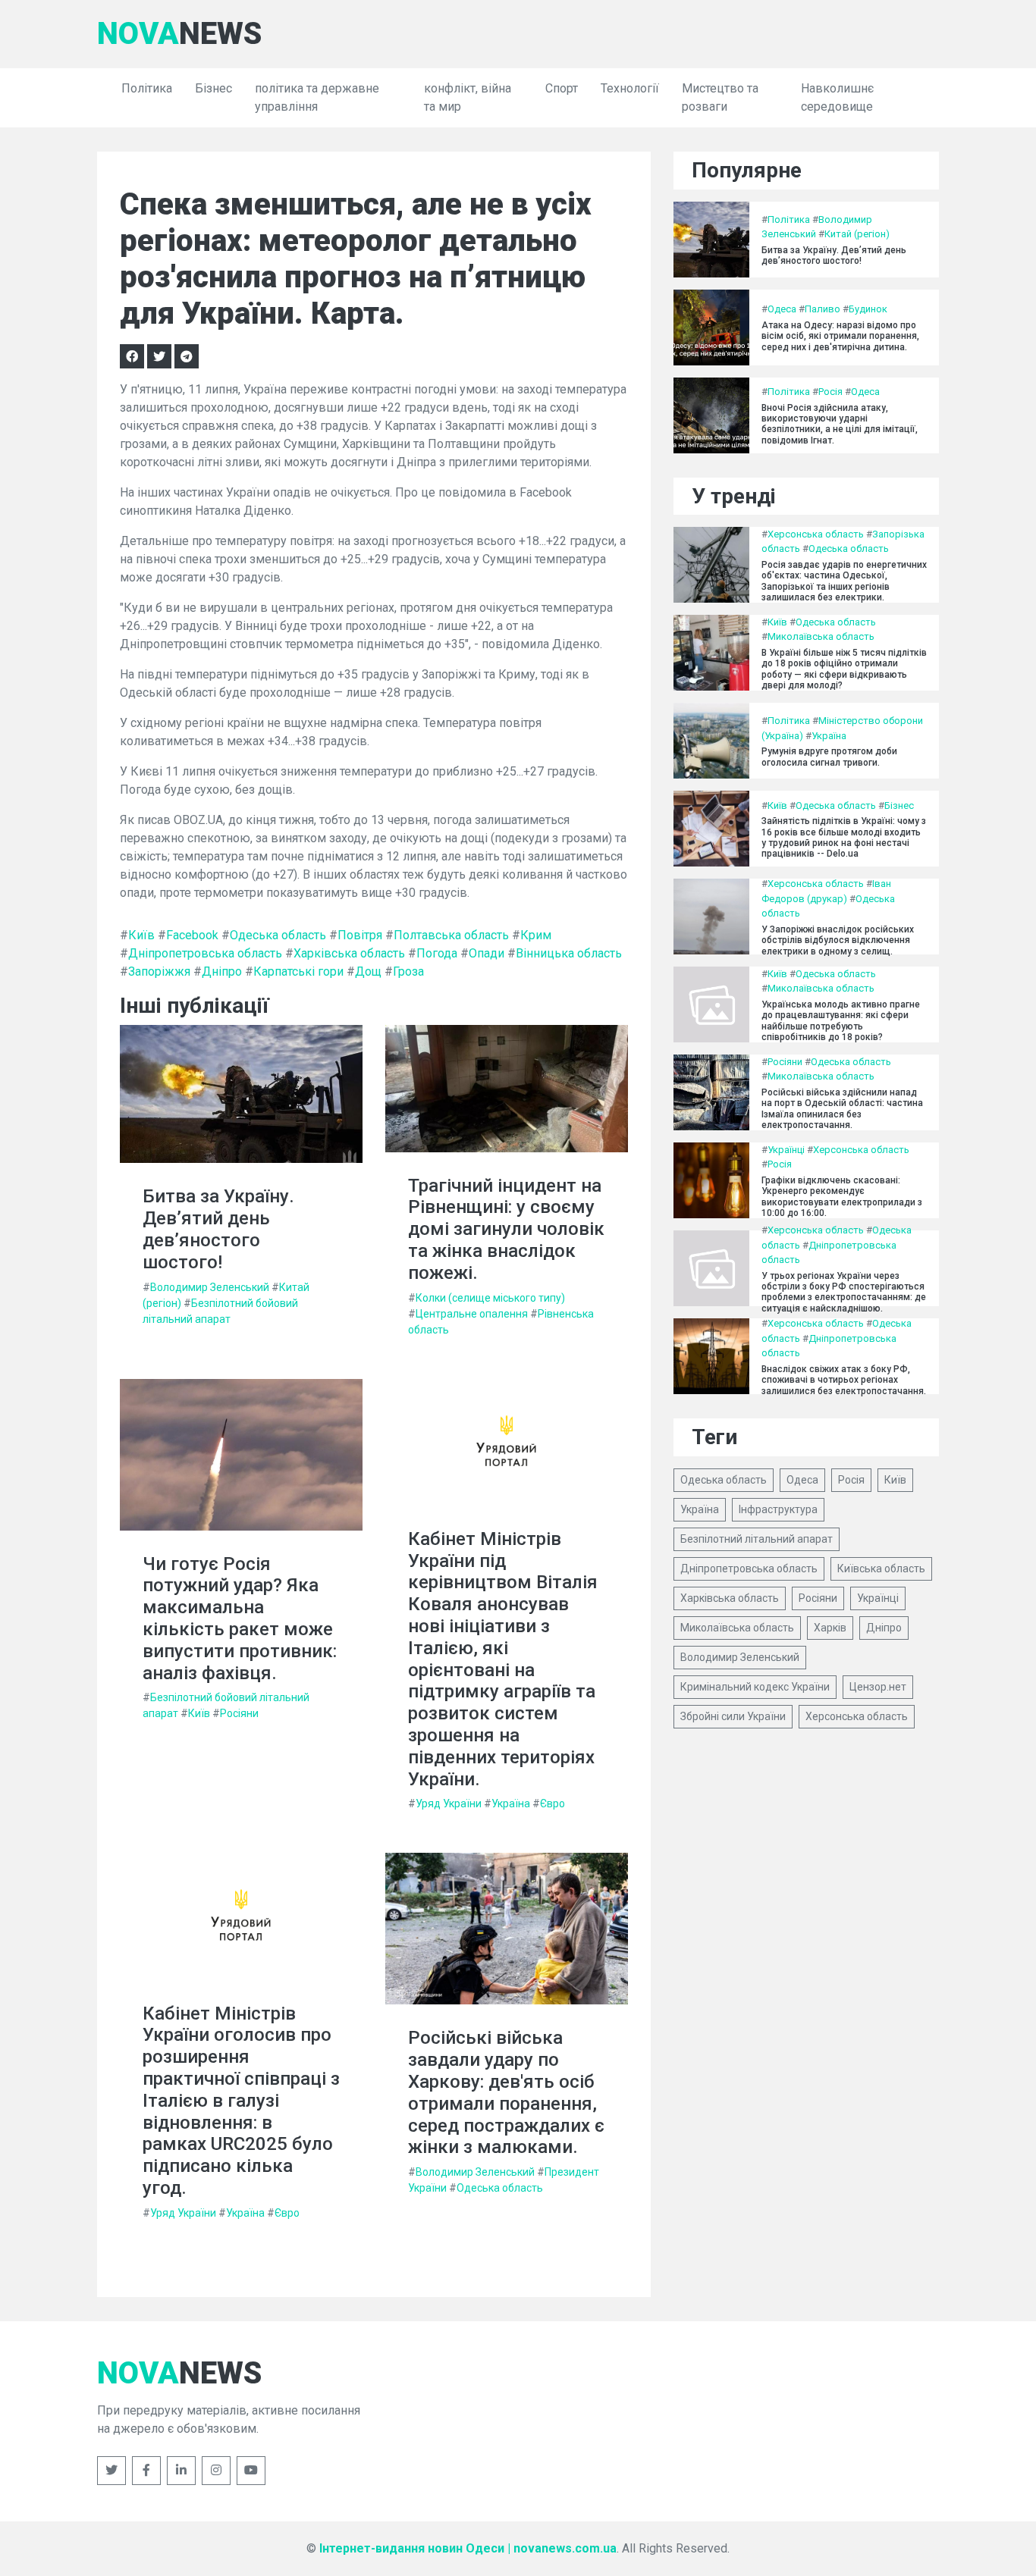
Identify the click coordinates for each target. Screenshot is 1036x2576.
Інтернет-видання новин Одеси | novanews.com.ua (468, 2548)
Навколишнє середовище (837, 97)
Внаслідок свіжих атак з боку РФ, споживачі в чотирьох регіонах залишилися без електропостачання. (844, 1380)
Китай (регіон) (857, 234)
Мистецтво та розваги (720, 97)
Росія (830, 392)
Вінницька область (569, 953)
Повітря (360, 935)
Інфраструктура (778, 1509)
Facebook (192, 935)
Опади (487, 953)
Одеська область (278, 935)
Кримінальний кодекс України (755, 1687)
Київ (141, 935)
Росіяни (239, 1713)
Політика (147, 88)
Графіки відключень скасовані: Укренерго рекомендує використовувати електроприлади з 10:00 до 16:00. (842, 1197)
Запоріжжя (159, 971)
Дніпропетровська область (205, 953)
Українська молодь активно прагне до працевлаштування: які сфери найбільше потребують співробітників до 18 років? (841, 1021)
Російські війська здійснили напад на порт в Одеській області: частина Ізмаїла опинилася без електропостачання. (842, 1109)
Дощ (368, 971)
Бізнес (213, 88)
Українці (786, 1150)
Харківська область (349, 953)
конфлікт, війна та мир (468, 97)
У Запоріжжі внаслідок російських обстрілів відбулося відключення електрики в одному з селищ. (838, 940)
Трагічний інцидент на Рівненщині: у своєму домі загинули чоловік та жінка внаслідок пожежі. (506, 1229)
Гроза (408, 971)
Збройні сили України (733, 1716)
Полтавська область (451, 935)
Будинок (868, 309)
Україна (511, 1804)
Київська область (881, 1568)
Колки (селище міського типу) (490, 1298)
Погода (437, 953)
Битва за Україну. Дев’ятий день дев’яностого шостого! (218, 1229)
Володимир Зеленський (210, 1287)
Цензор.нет (878, 1687)
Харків (830, 1628)
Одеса (782, 309)
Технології (630, 88)
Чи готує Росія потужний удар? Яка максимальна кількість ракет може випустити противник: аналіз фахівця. (240, 1619)
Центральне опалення (472, 1314)
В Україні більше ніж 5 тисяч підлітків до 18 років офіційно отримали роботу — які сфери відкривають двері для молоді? (844, 669)
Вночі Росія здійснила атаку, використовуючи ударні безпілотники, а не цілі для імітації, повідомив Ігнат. (840, 424)
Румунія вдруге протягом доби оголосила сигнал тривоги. (829, 757)
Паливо (823, 309)
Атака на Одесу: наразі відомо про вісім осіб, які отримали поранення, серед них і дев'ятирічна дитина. (840, 336)
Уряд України (449, 1804)
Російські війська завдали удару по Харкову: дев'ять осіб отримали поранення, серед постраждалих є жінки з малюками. (506, 2092)
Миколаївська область (821, 636)
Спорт (562, 88)
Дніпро (222, 971)
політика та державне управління (317, 97)
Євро (553, 1804)
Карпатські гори (298, 971)
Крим (536, 935)
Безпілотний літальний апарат (757, 1539)
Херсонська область (816, 534)
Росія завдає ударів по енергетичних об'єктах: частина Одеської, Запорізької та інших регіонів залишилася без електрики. (844, 581)
